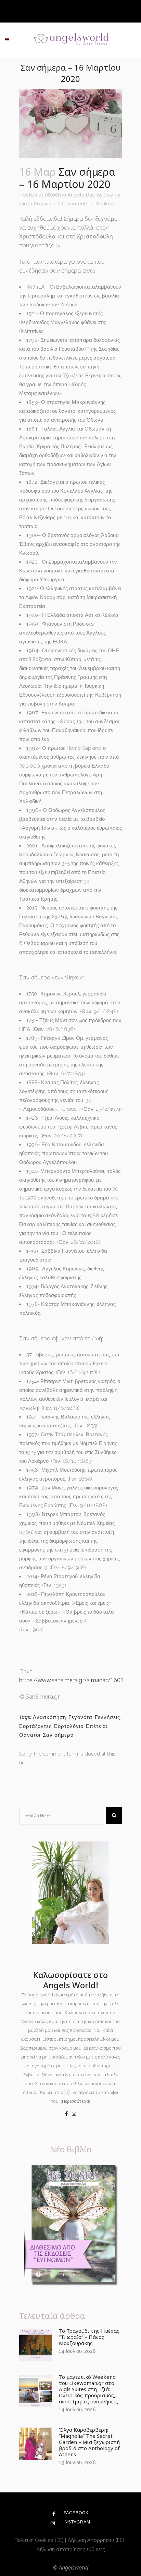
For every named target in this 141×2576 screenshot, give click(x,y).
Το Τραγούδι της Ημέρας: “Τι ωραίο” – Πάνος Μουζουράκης (90, 2337)
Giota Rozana (35, 204)
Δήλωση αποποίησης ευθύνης (70, 2549)
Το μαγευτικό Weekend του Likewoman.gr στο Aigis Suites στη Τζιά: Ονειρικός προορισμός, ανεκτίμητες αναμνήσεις (88, 2389)
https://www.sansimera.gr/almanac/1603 (72, 1680)
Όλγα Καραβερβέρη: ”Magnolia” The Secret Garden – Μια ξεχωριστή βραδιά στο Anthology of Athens (89, 2442)
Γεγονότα (80, 1717)
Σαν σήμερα (58, 1735)
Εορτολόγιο (69, 1726)
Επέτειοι (97, 1726)
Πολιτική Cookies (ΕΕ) (40, 2540)
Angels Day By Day (90, 195)
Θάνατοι (30, 1735)
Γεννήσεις (107, 1717)
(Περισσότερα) (75, 2101)
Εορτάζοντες (35, 1726)
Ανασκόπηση (49, 1717)
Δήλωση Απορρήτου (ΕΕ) (97, 2540)
